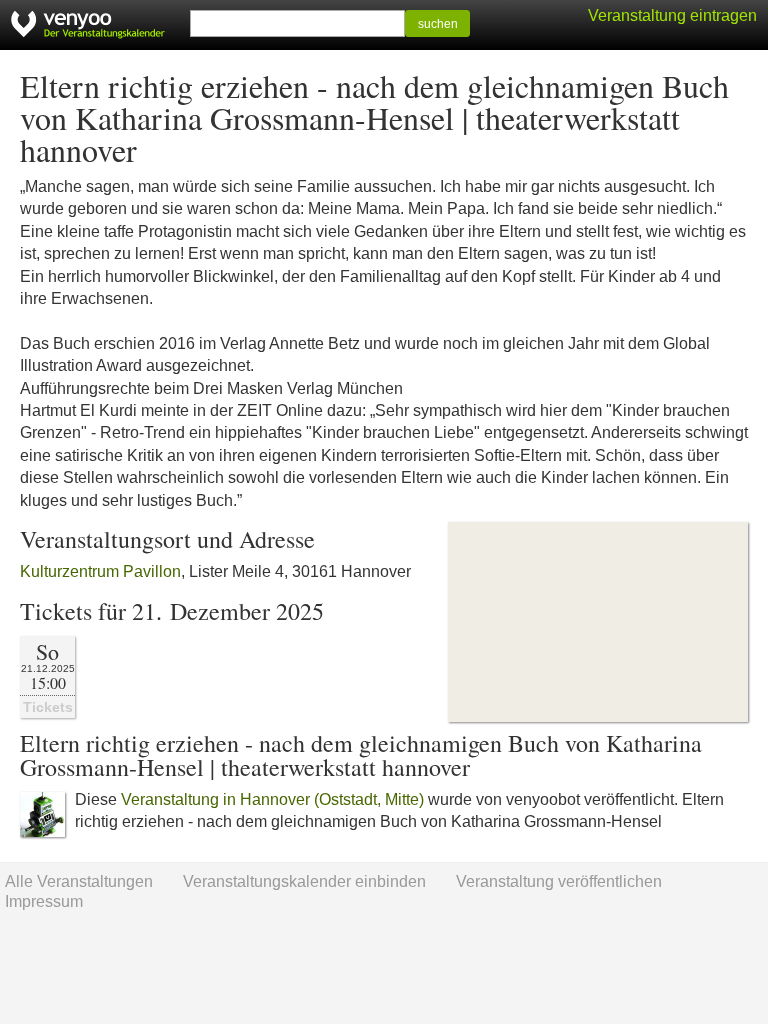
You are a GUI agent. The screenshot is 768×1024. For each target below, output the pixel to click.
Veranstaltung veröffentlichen (559, 881)
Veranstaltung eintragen (672, 15)
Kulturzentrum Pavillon (100, 571)
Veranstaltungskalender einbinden (304, 881)
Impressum (44, 901)
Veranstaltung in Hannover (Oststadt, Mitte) (272, 799)
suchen (438, 24)
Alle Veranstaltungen (79, 881)
